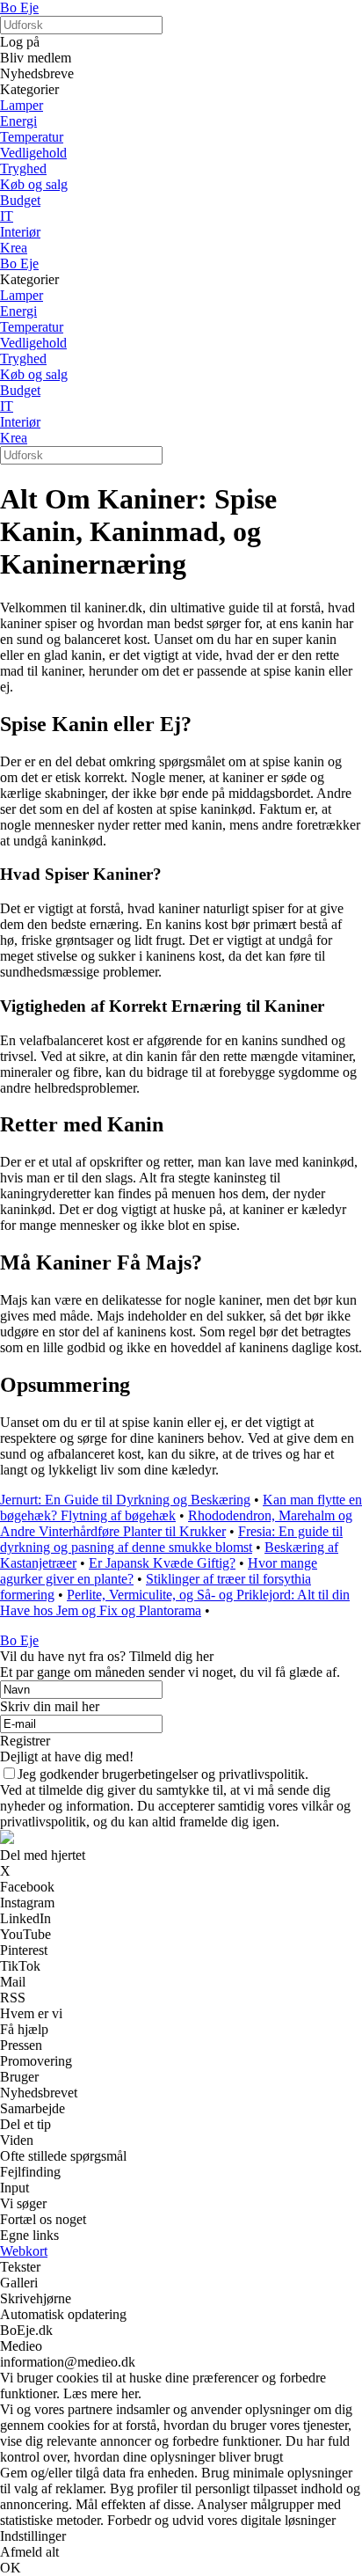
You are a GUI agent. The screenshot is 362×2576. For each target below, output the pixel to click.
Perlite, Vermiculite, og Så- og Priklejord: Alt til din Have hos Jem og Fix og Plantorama (175, 1603)
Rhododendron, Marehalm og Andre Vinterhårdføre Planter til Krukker (176, 1523)
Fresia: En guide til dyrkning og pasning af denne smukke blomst (171, 1539)
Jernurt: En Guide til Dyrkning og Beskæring (125, 1500)
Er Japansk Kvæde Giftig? (162, 1563)
